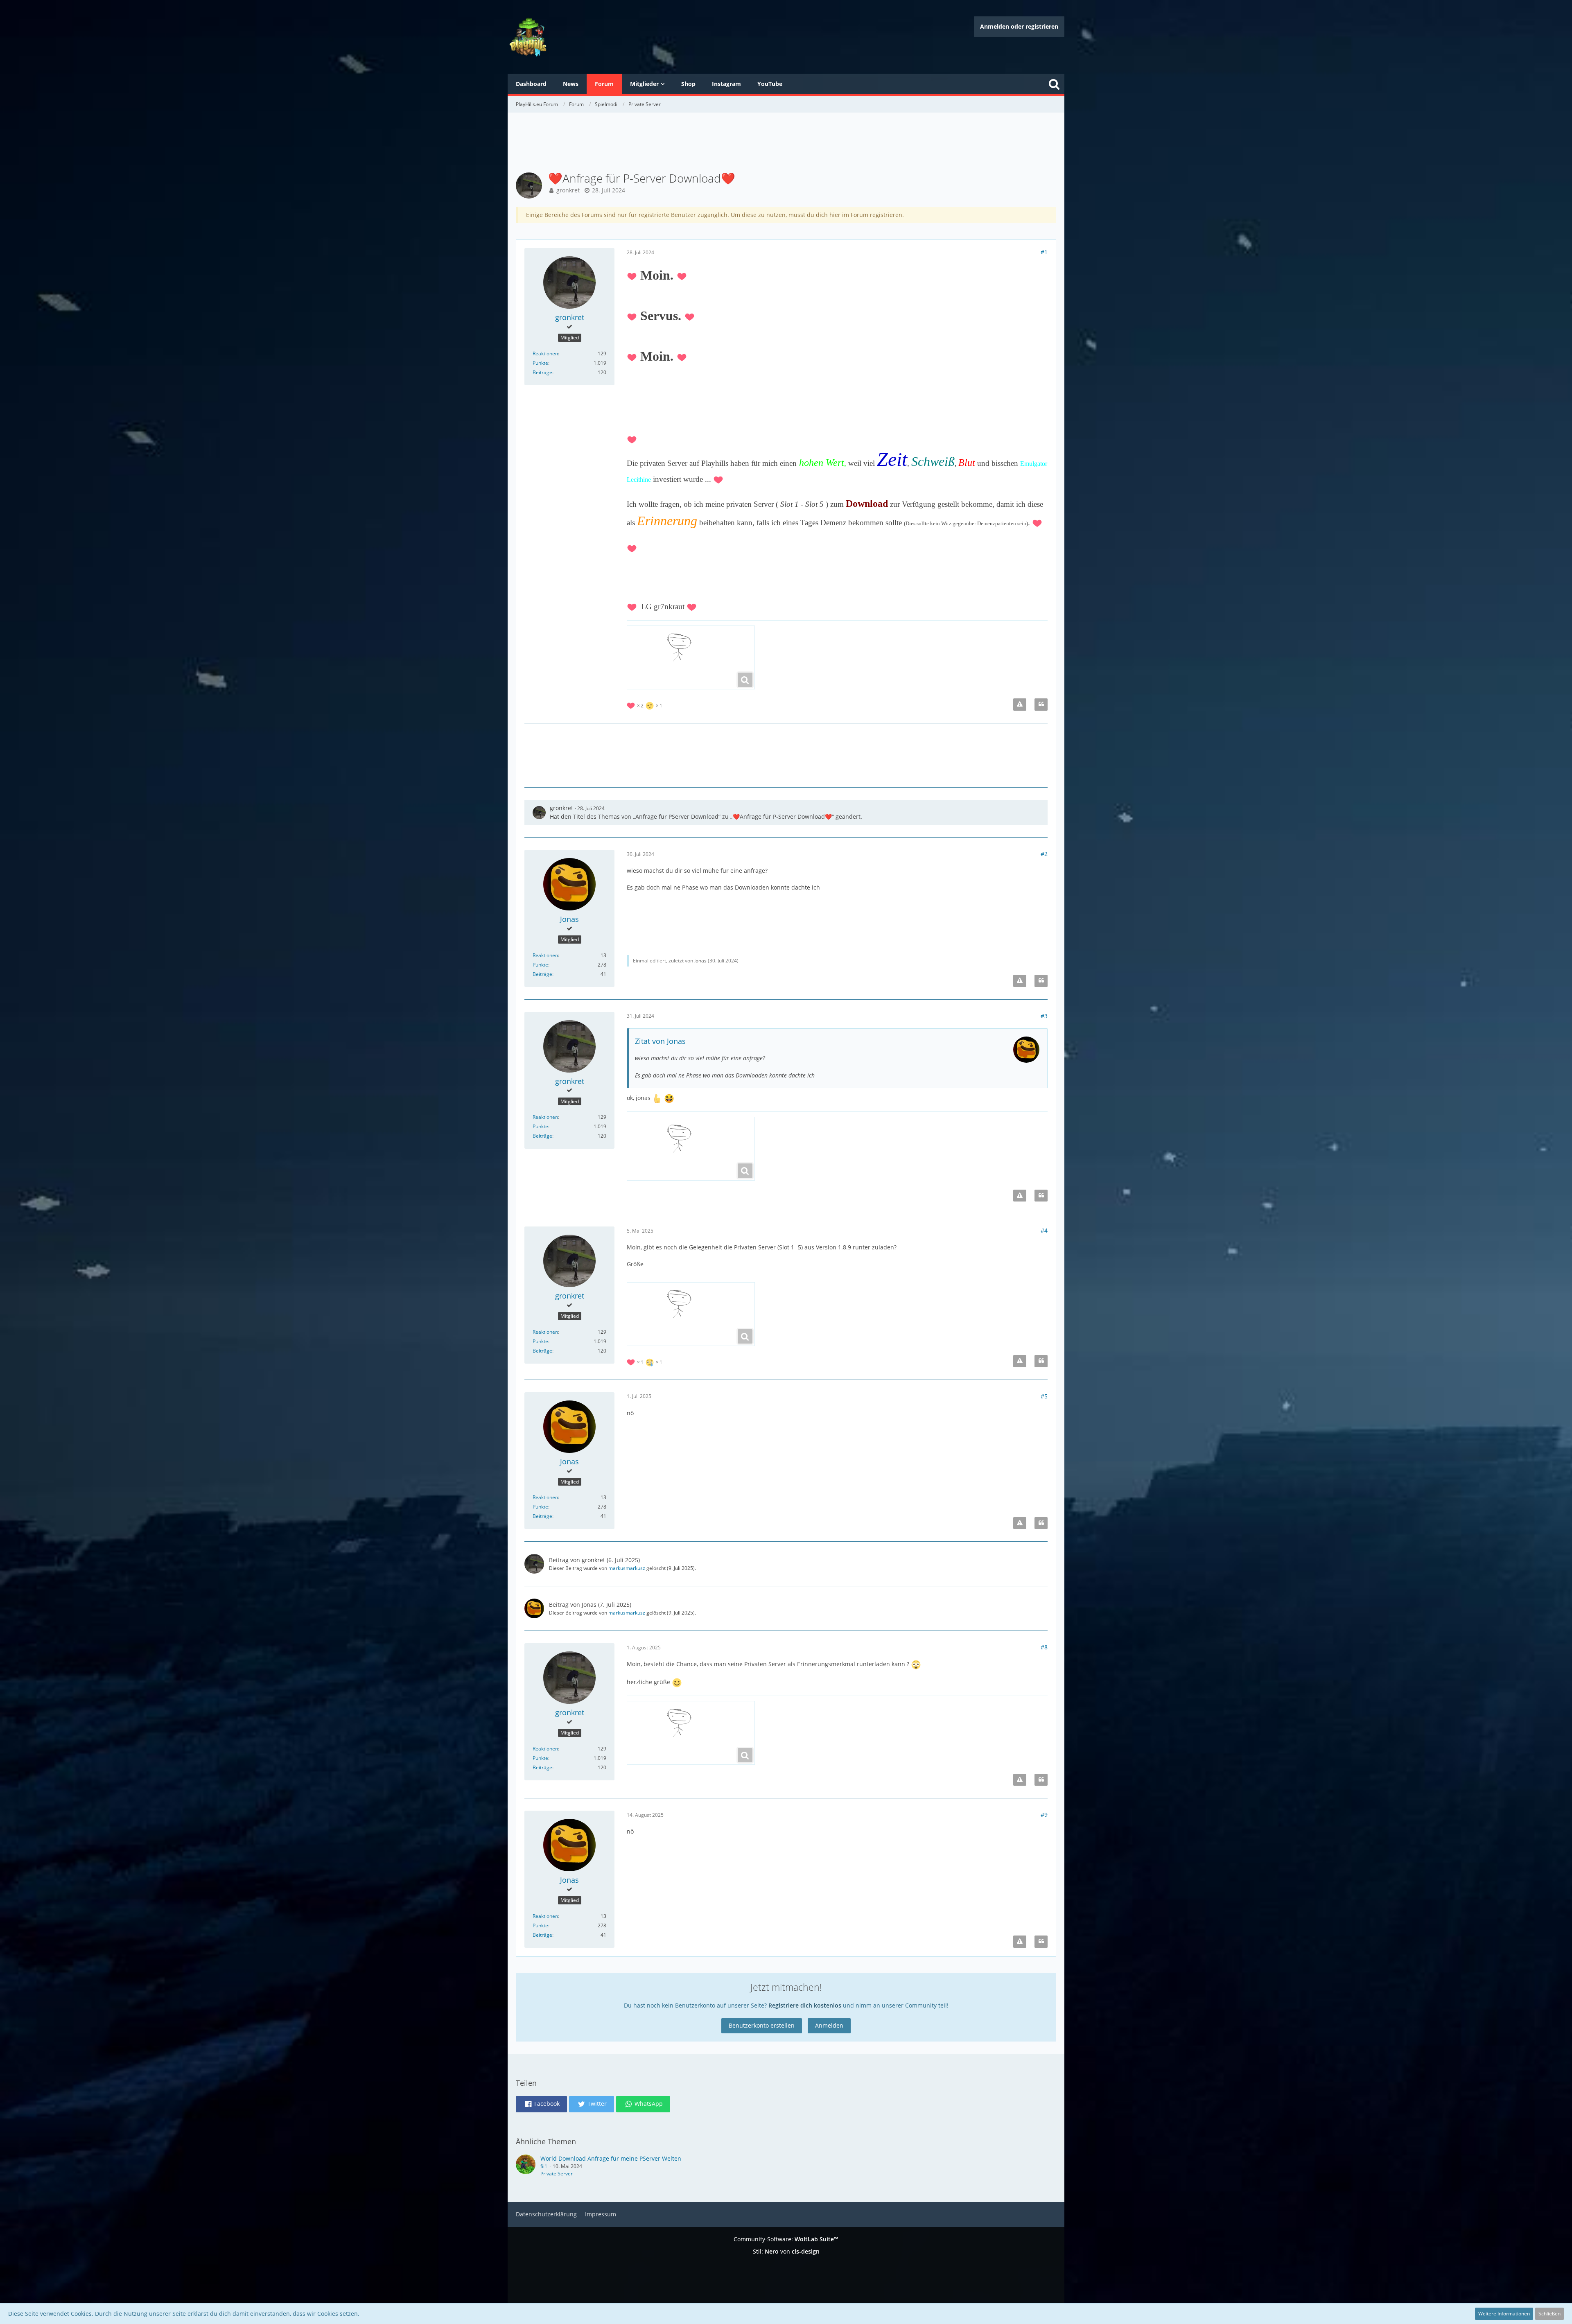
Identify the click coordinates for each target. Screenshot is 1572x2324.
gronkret (568, 190)
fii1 (544, 2166)
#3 (1044, 1016)
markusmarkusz (627, 1568)
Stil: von (786, 2251)
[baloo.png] (691, 657)
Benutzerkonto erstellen (762, 2025)
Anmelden (829, 2025)
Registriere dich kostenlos (805, 2005)
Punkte (540, 363)
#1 (1044, 252)
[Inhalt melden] (1020, 705)
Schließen (1549, 2314)
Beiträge (542, 372)
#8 (1044, 1647)
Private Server (557, 2174)
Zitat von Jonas (660, 1041)
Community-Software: (786, 2239)
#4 (1044, 1230)
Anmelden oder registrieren (1019, 26)
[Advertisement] (786, 143)
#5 (1044, 1396)
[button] (541, 2104)
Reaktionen (545, 353)
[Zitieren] (1041, 705)
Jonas (700, 961)
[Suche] (1054, 84)
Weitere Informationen (1504, 2314)
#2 (1044, 854)
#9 (1044, 1815)
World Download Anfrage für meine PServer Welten (611, 2158)
